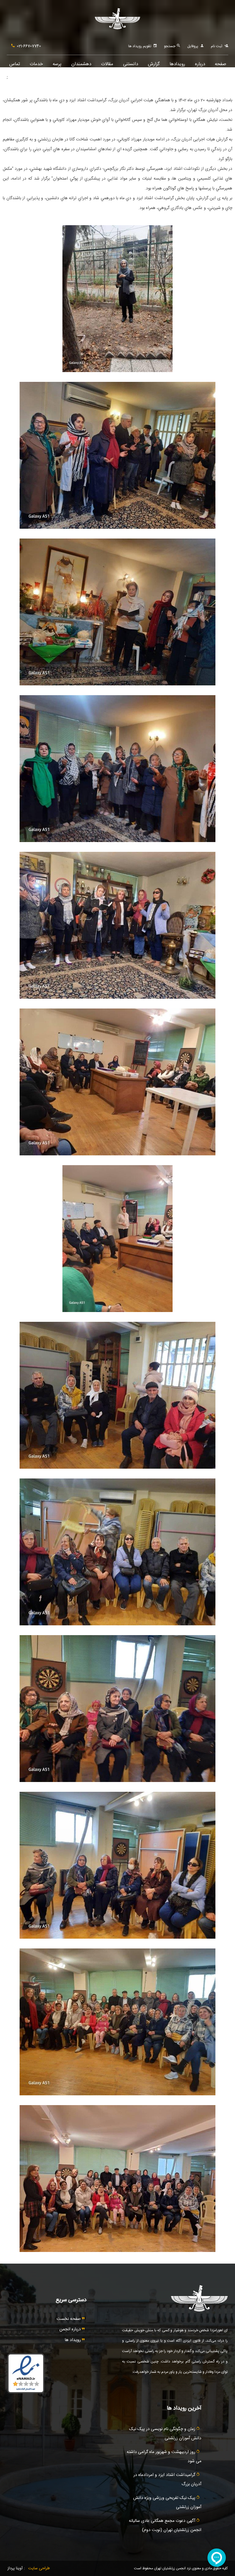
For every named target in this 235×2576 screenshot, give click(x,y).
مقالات (107, 64)
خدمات (36, 64)
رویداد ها (73, 2340)
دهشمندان (81, 64)
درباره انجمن (71, 2329)
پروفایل (193, 46)
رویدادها (177, 64)
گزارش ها (154, 67)
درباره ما (200, 67)
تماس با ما (15, 67)
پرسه (57, 64)
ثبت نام (216, 46)
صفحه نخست (69, 2319)
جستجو (170, 46)
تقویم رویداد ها (140, 46)
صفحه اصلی (220, 67)
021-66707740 (29, 46)
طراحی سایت (39, 2568)
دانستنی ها (131, 67)
